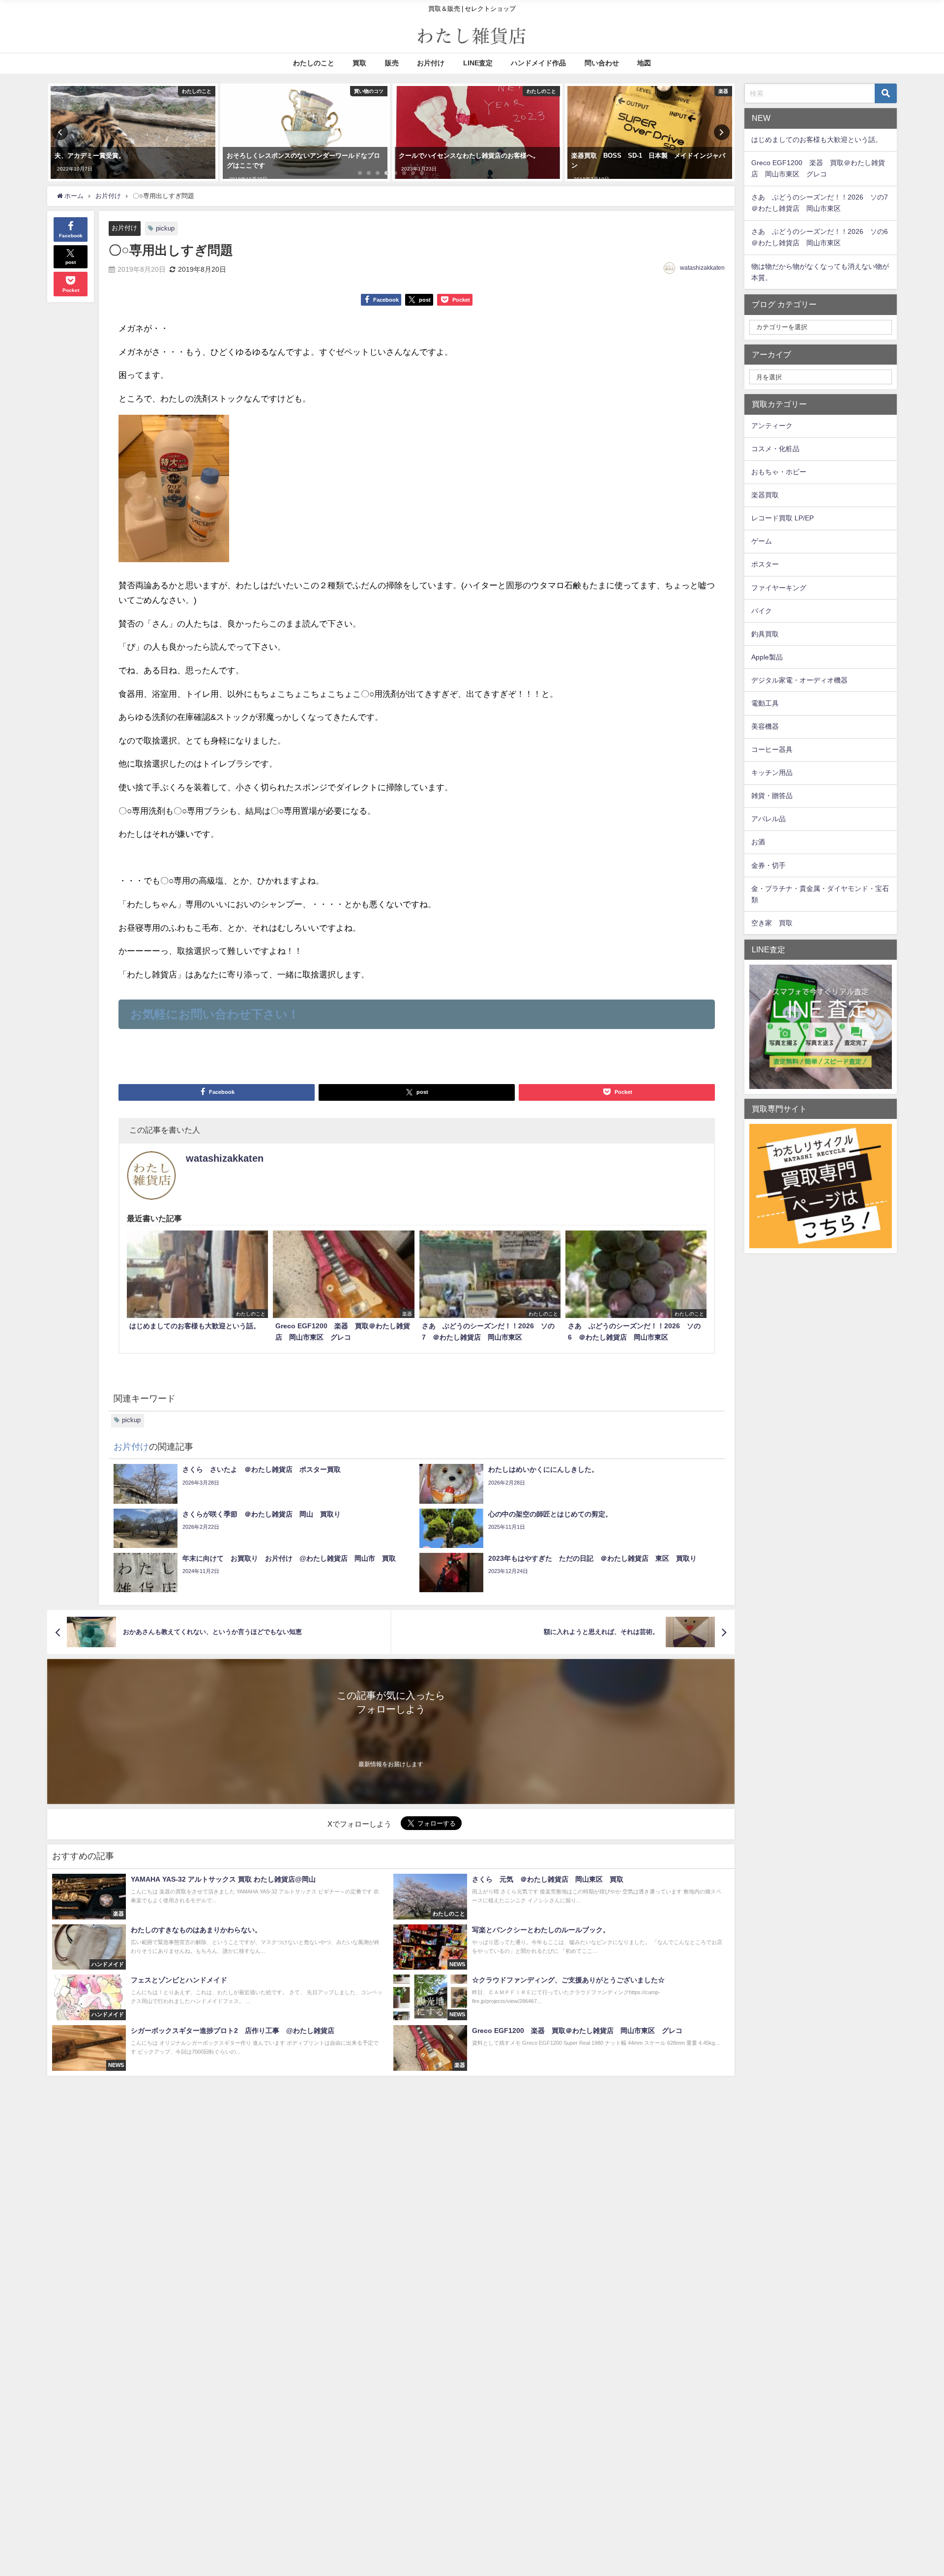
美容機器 (765, 726)
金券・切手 (768, 865)
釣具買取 (765, 634)
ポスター (765, 564)
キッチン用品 (772, 773)
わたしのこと (314, 63)
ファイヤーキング (779, 588)
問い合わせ (602, 63)
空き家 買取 (772, 923)
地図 (644, 63)
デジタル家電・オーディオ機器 (799, 680)
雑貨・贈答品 (772, 796)
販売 (392, 63)
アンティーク (772, 426)
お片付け (431, 63)
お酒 (758, 842)
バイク (762, 611)
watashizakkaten (702, 268)
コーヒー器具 (772, 749)
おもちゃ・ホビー (779, 472)
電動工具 (765, 703)
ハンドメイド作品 (538, 63)
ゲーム (762, 541)
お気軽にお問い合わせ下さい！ (215, 1014)
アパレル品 (768, 819)
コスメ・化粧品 (775, 449)
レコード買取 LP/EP (782, 518)
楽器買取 (765, 495)
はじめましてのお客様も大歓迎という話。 (817, 140)
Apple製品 (767, 657)
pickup (165, 228)
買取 (359, 63)
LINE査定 (478, 63)
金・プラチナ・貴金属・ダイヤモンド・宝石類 (820, 894)
